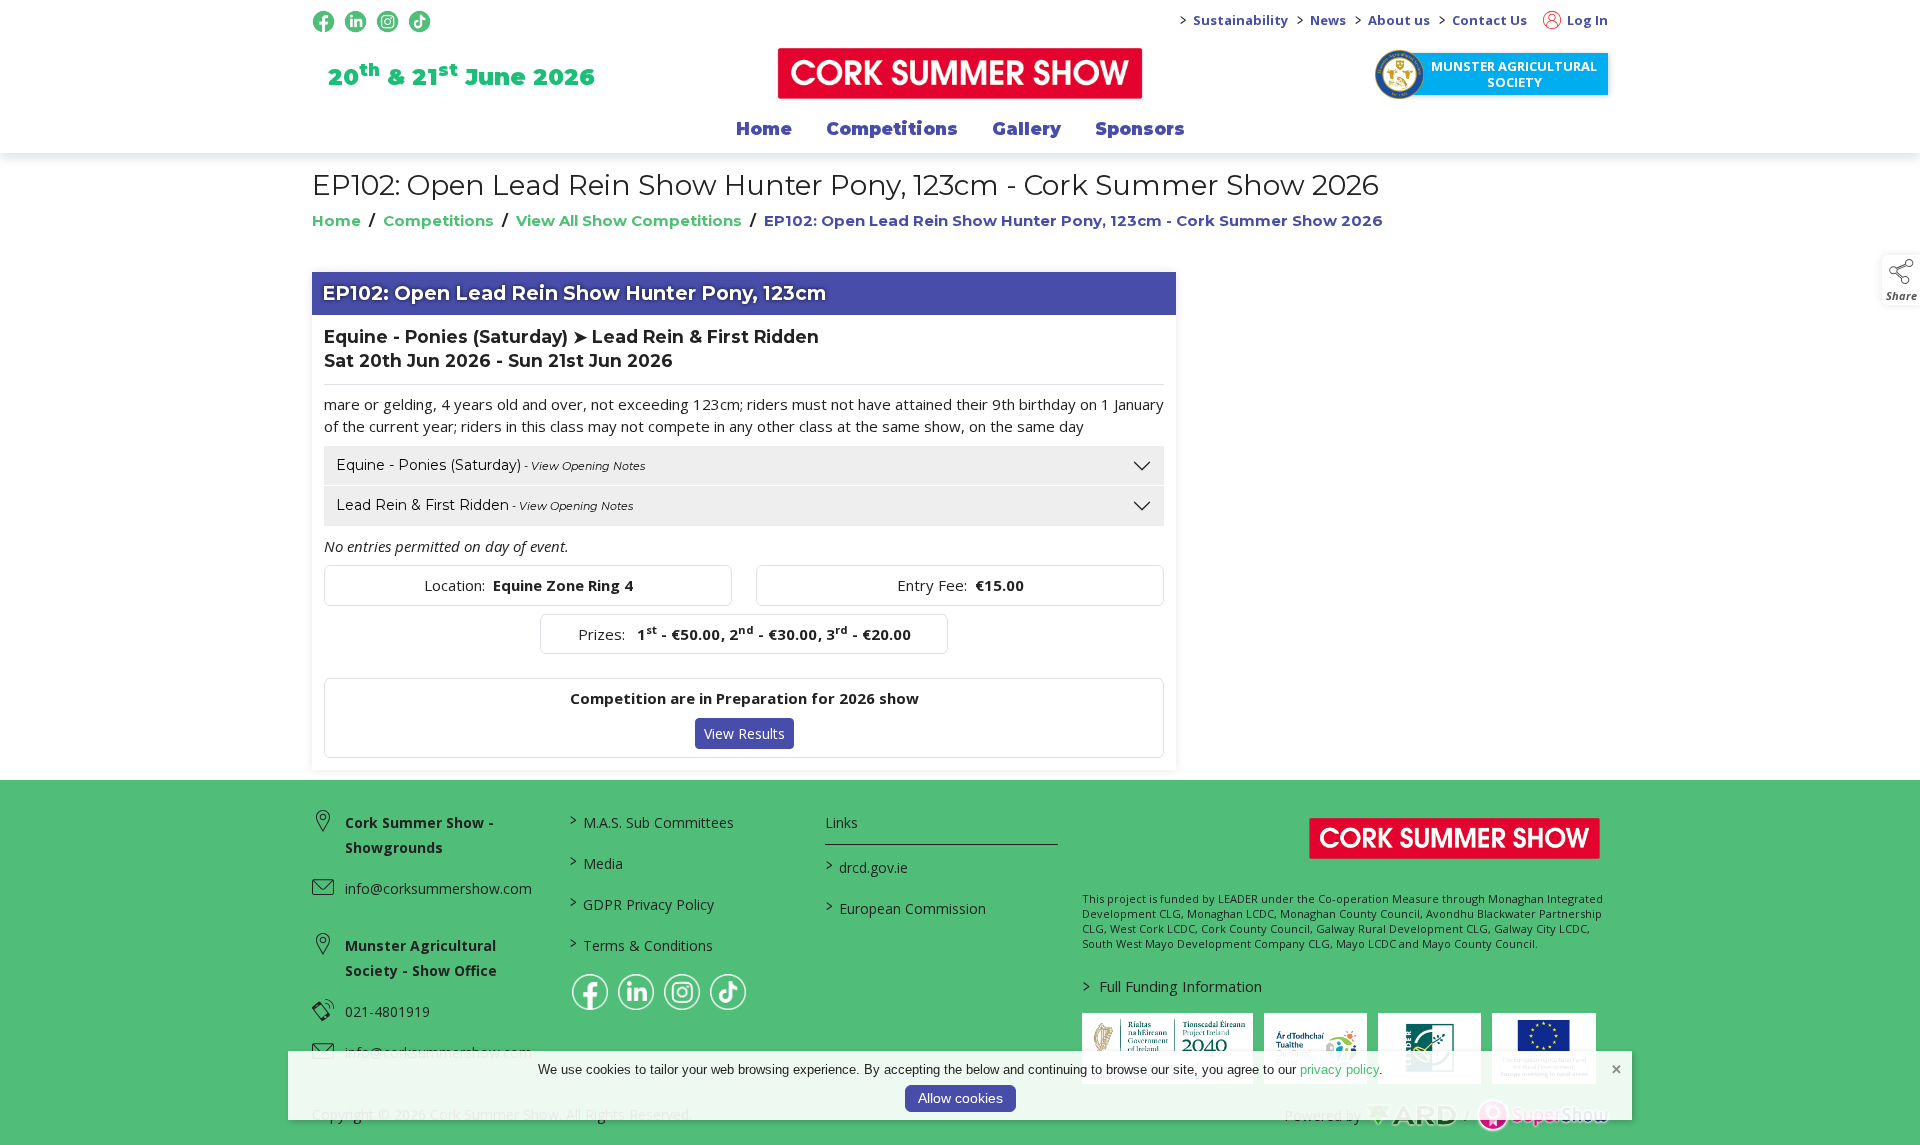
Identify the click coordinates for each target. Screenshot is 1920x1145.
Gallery (1026, 129)
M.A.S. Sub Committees (651, 821)
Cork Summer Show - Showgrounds (419, 835)
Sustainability (1240, 20)
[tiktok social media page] (419, 21)
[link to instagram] (682, 992)
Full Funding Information (1172, 986)
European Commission (906, 907)
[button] (1901, 280)
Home (764, 129)
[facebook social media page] (323, 21)
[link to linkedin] (636, 992)
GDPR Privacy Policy (641, 903)
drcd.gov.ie (867, 866)
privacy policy (1339, 1069)
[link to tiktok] (728, 992)
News (1328, 20)
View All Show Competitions (629, 220)
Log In (1586, 20)
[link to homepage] (960, 73)
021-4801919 (387, 1011)
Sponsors (1140, 129)
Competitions (892, 129)
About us (1399, 20)
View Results (744, 733)
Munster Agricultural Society (1514, 74)
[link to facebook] (590, 992)
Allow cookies (960, 1098)
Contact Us (1489, 20)
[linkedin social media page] (355, 21)
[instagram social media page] (387, 21)
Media (595, 862)
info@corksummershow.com (438, 888)
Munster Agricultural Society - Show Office (421, 958)
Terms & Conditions (640, 944)
